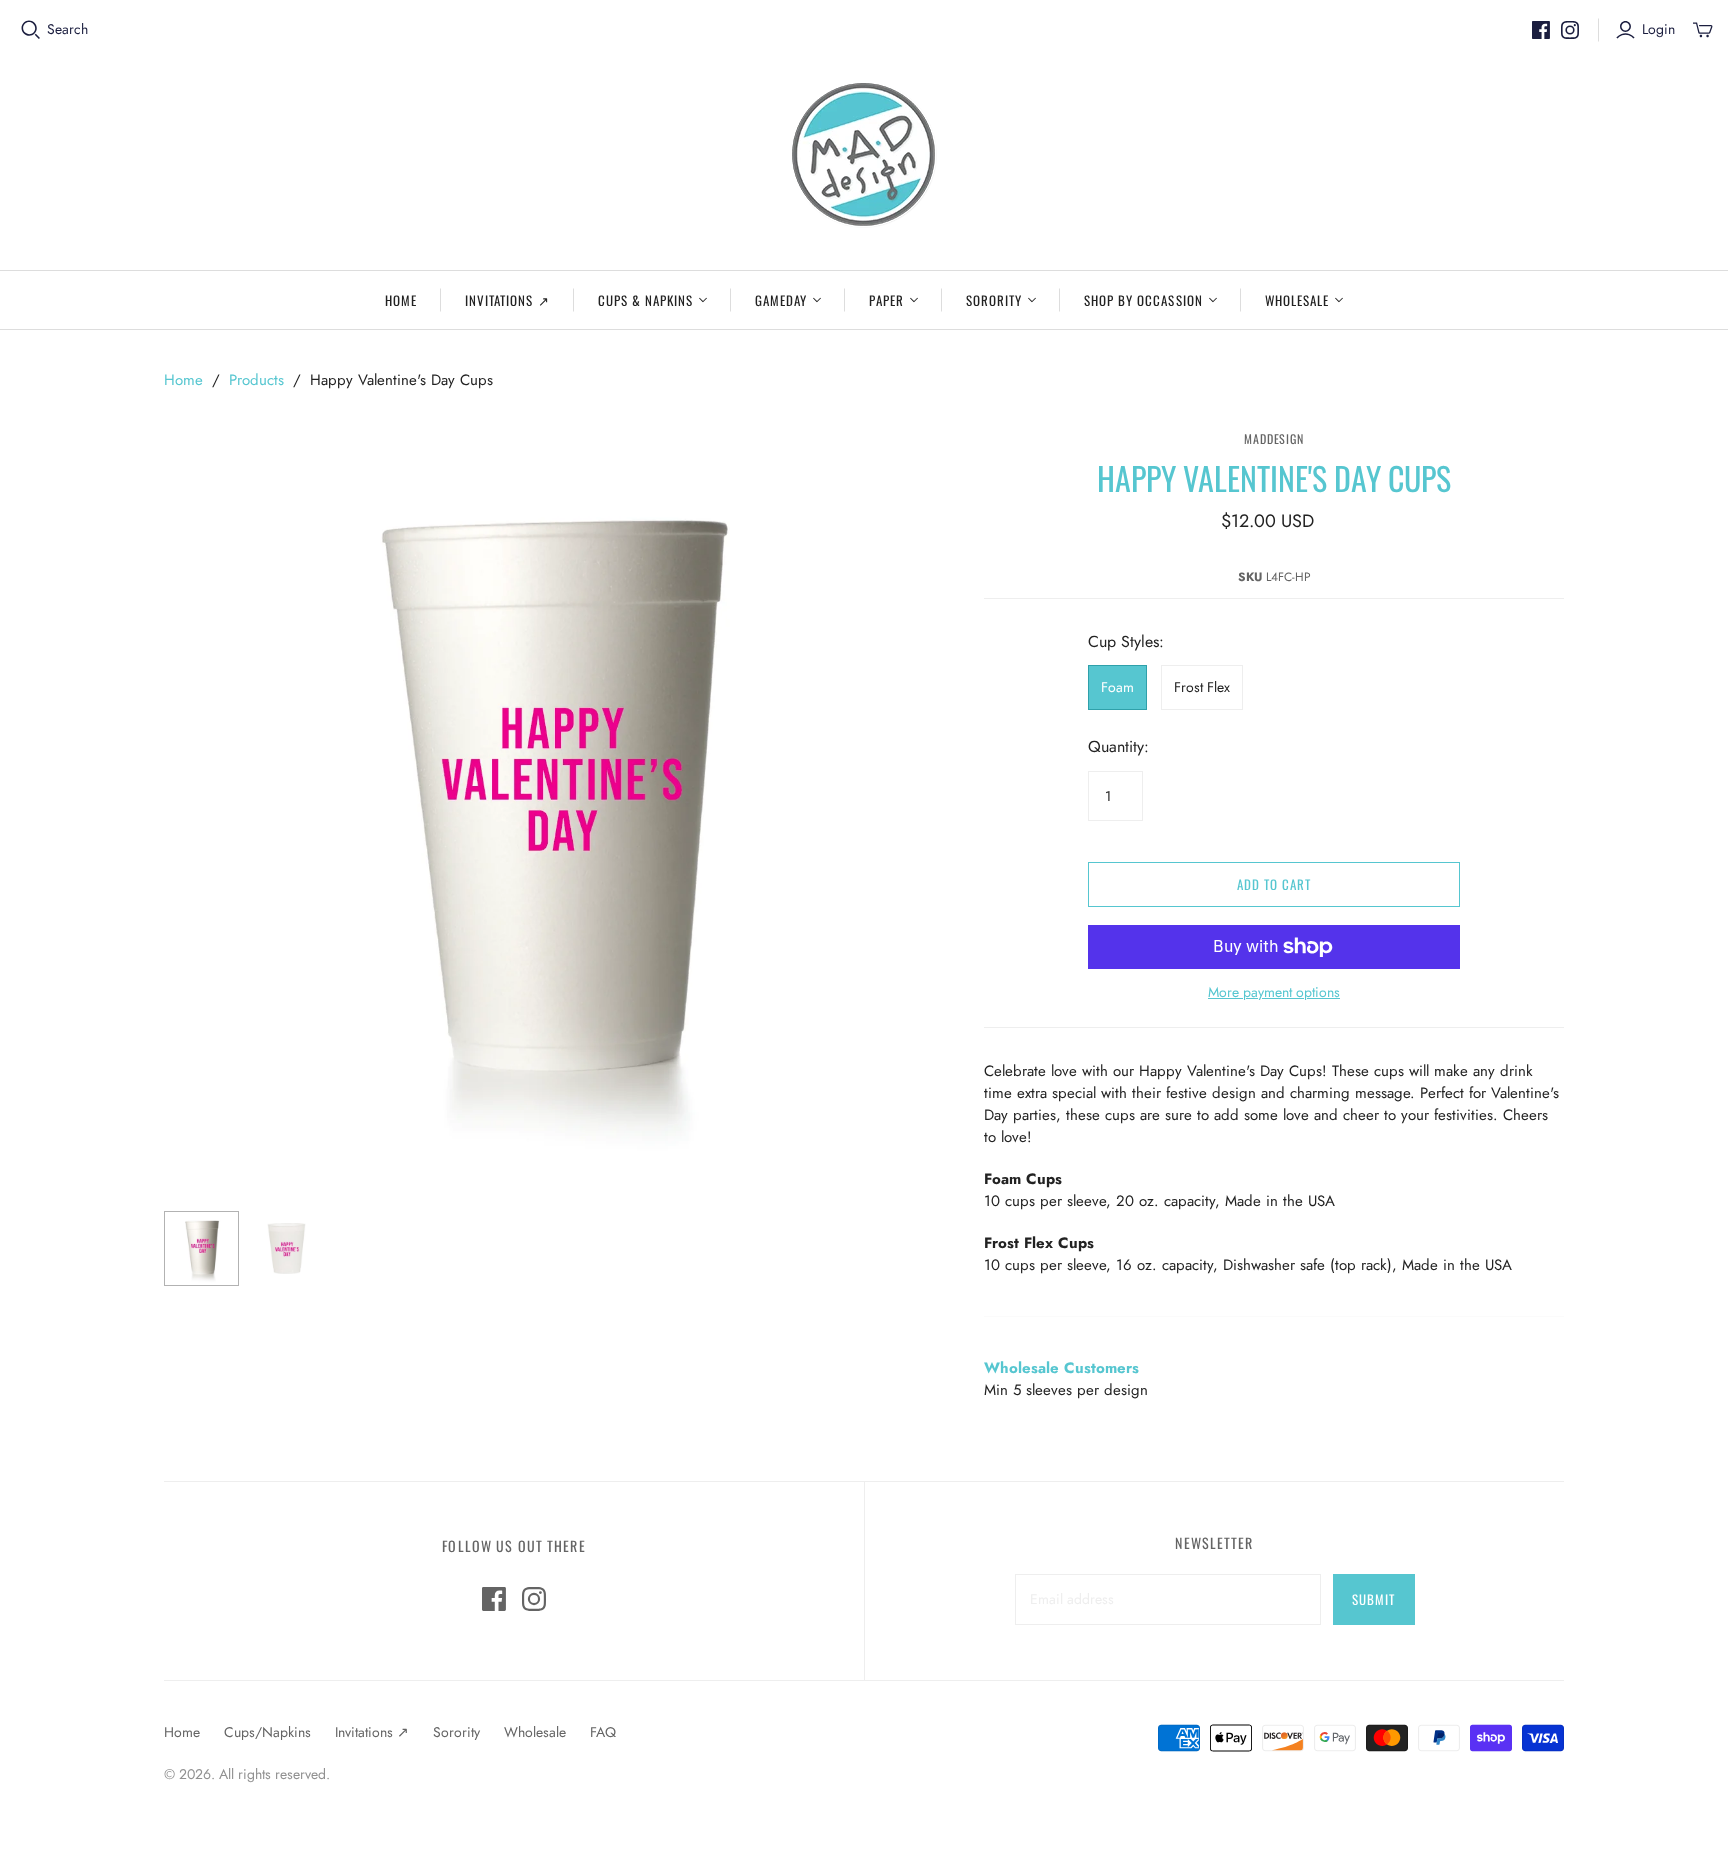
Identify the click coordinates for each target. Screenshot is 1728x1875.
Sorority (994, 300)
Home (401, 300)
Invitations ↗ (507, 300)
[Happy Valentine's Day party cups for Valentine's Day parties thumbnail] (201, 1248)
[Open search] (31, 30)
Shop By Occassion (1143, 300)
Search (67, 29)
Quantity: (1118, 747)
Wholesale (1297, 300)
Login (1658, 29)
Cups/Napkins (267, 1732)
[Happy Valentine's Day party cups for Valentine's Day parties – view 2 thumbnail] (286, 1248)
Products (256, 380)
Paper (886, 300)
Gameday (781, 300)
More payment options (1274, 992)
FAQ (603, 1732)
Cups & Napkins (646, 300)
